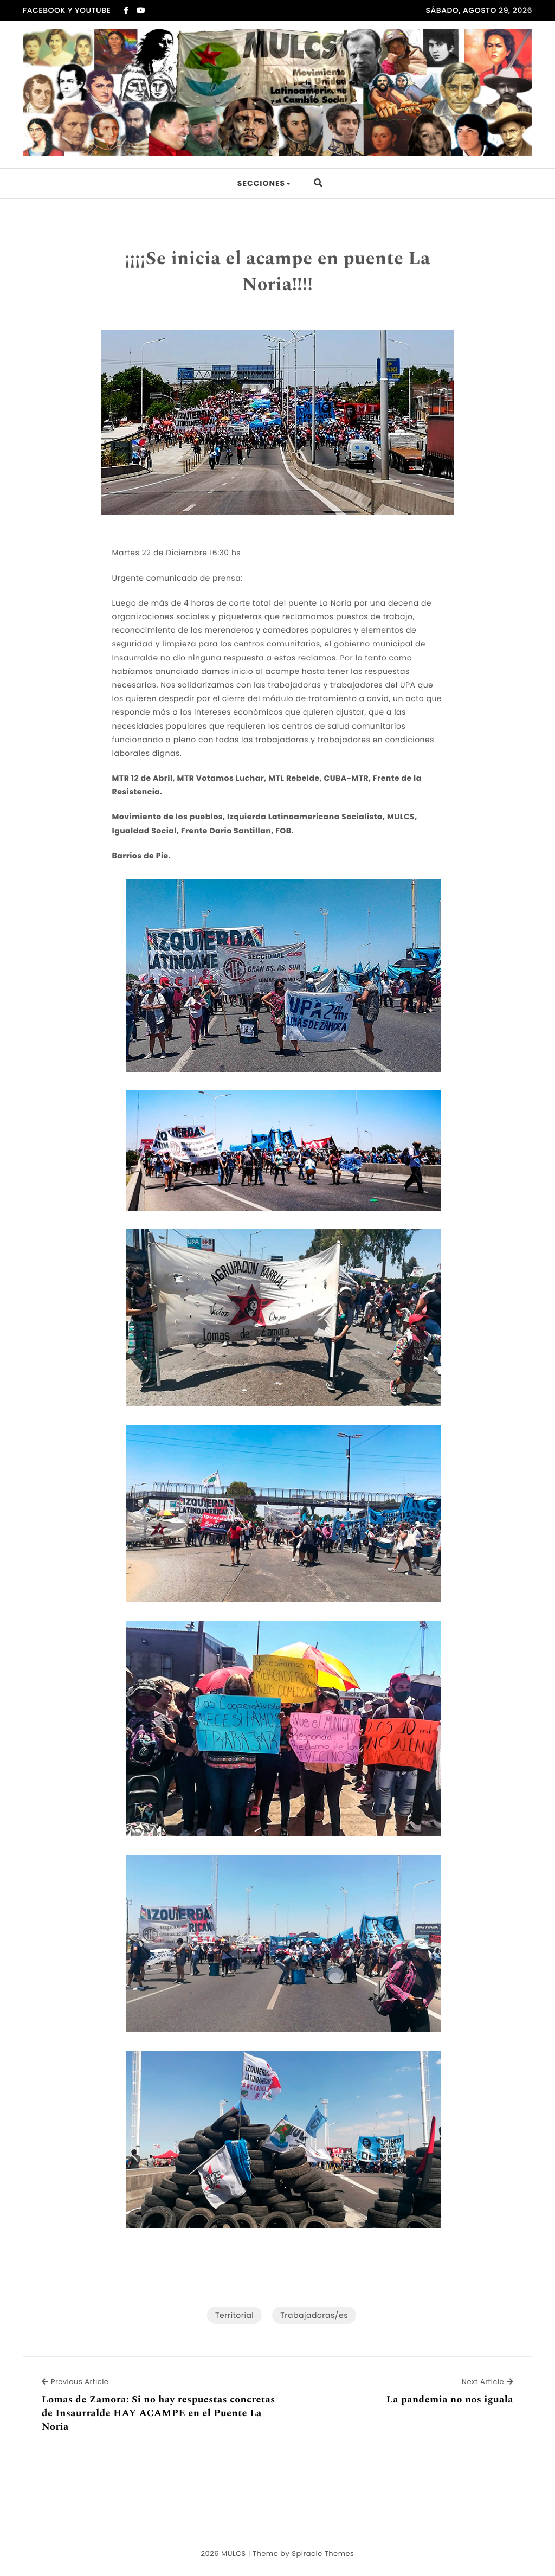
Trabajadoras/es (314, 2315)
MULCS (234, 2553)
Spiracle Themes (323, 2553)
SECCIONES (261, 183)
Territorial (234, 2315)
